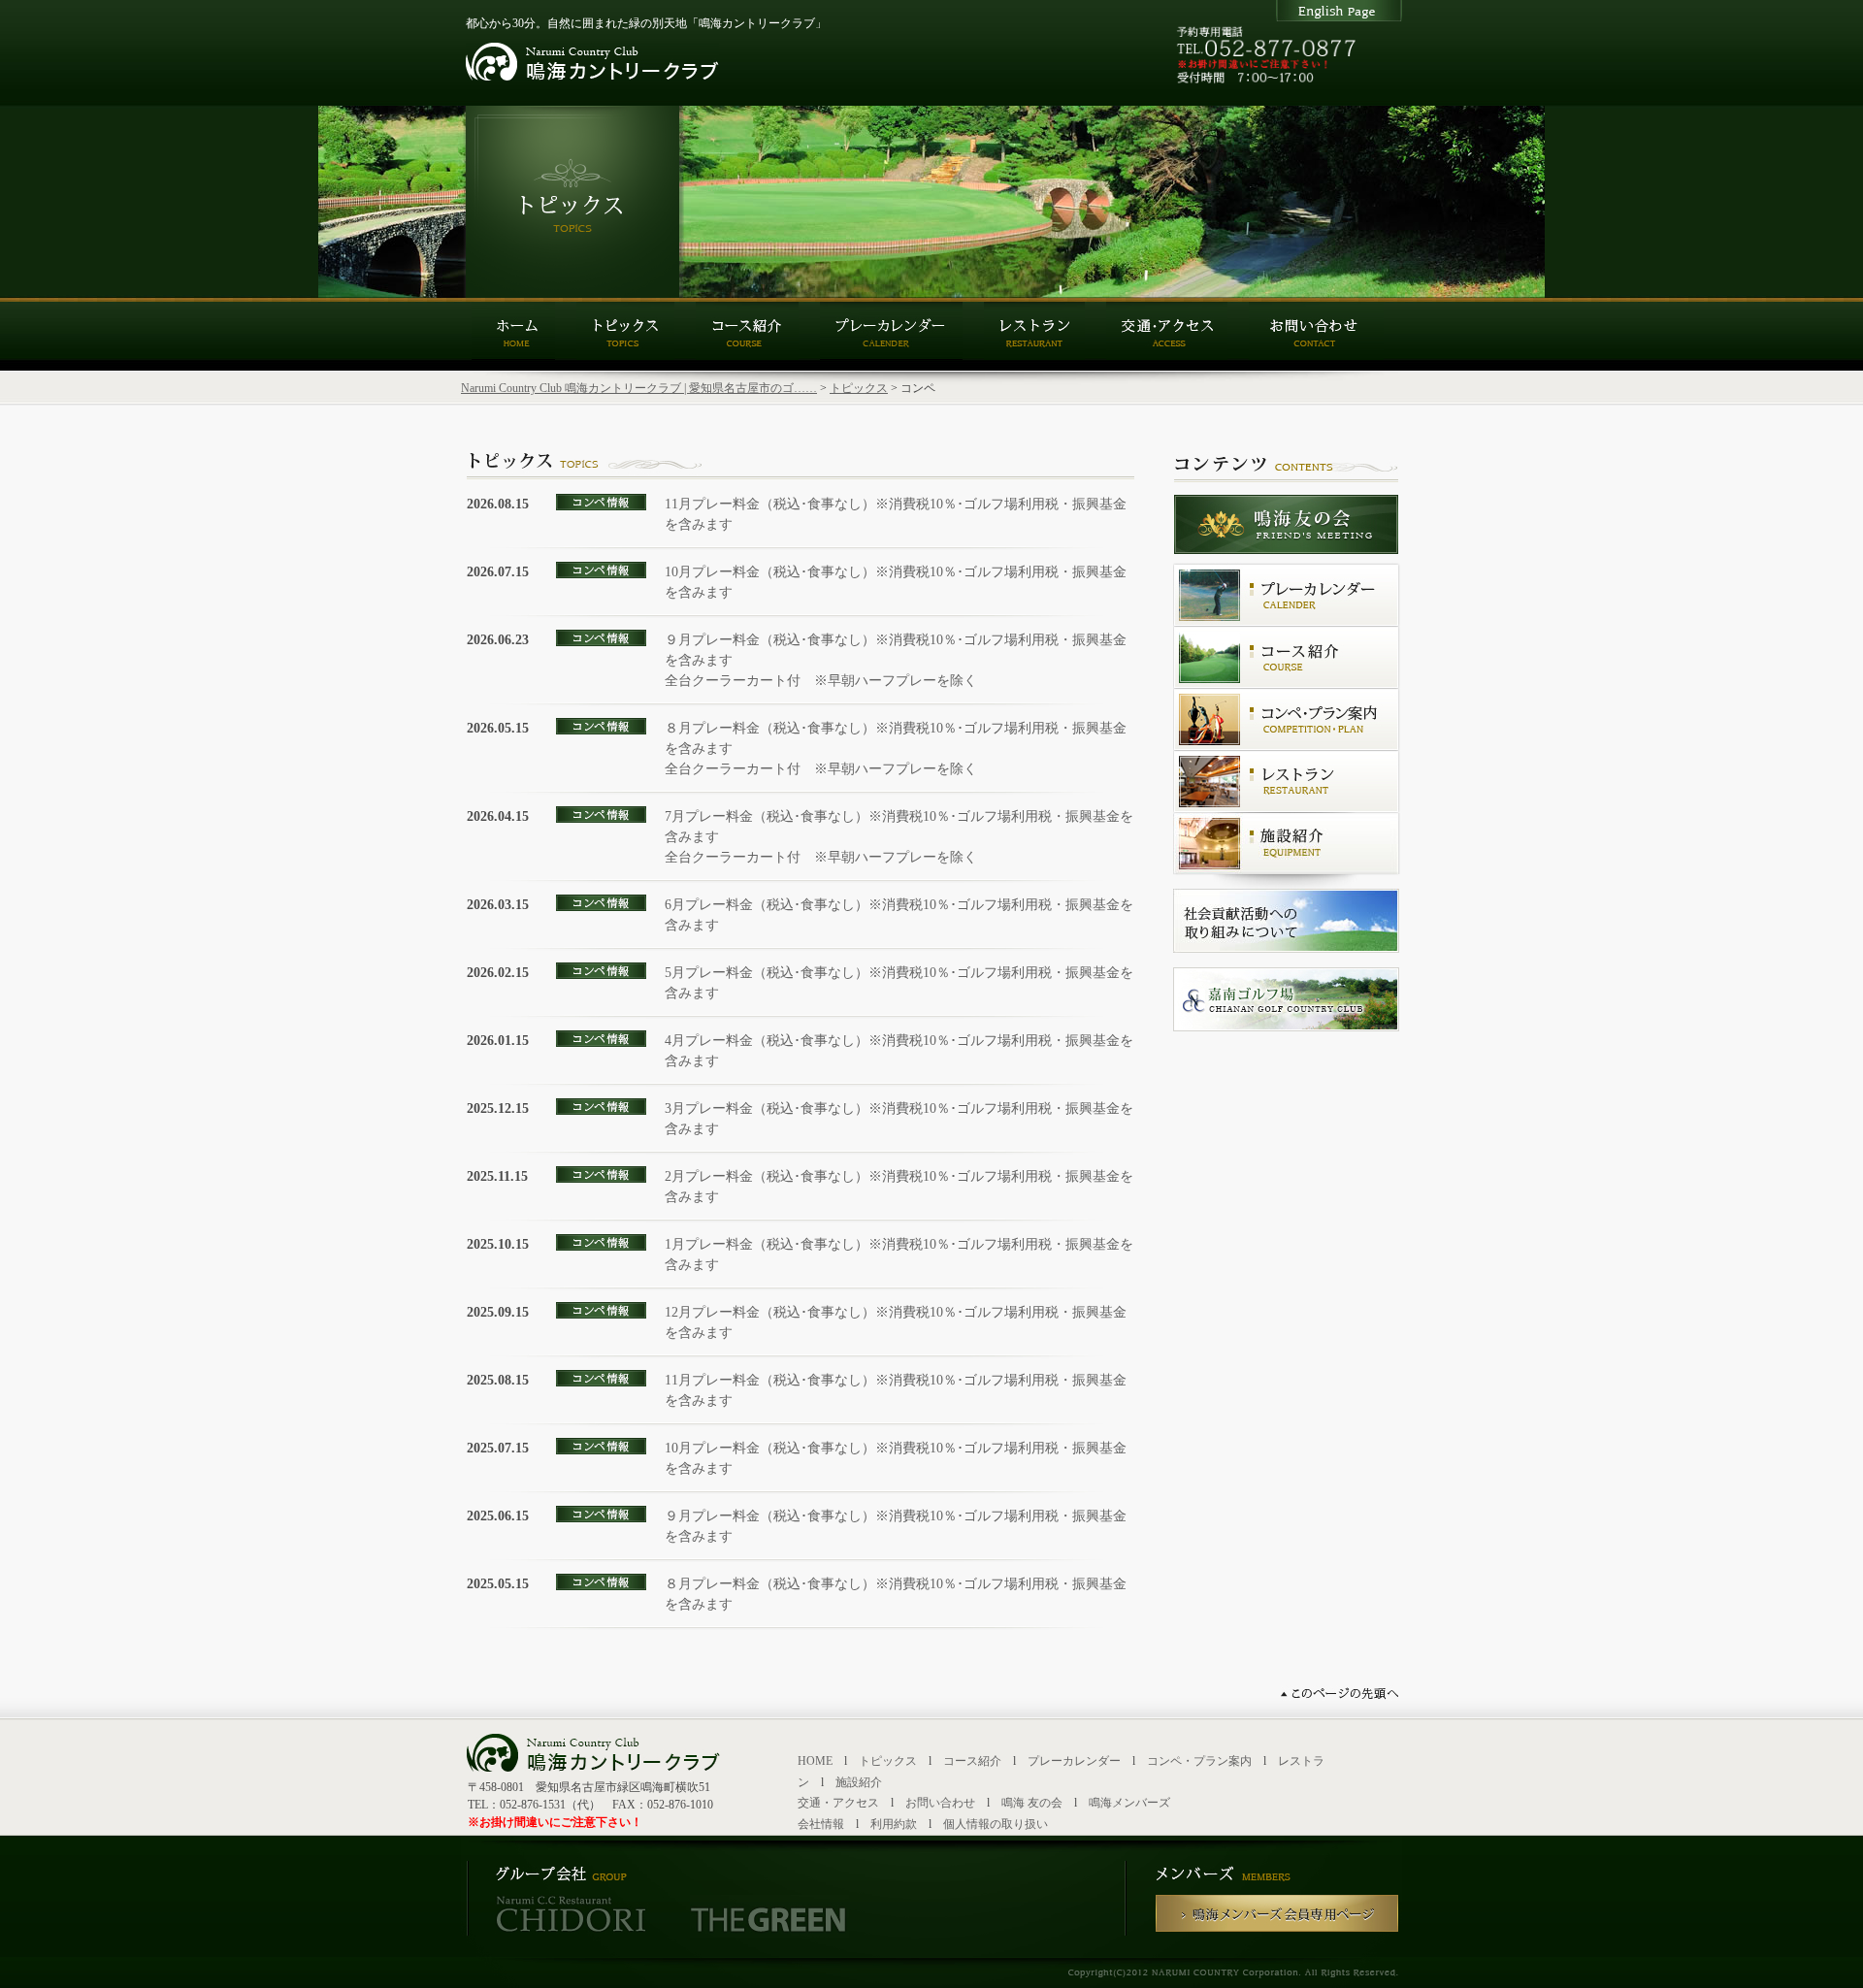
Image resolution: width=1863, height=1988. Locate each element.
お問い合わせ (940, 1803)
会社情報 (821, 1824)
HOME (815, 1761)
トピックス (859, 388)
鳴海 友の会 (1032, 1803)
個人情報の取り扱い (996, 1824)
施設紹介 (859, 1782)
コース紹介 (972, 1761)
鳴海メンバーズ (1129, 1803)
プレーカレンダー (1074, 1761)
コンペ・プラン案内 (1199, 1761)
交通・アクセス (838, 1803)
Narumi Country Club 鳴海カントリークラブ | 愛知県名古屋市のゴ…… (639, 388)
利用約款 (894, 1824)
